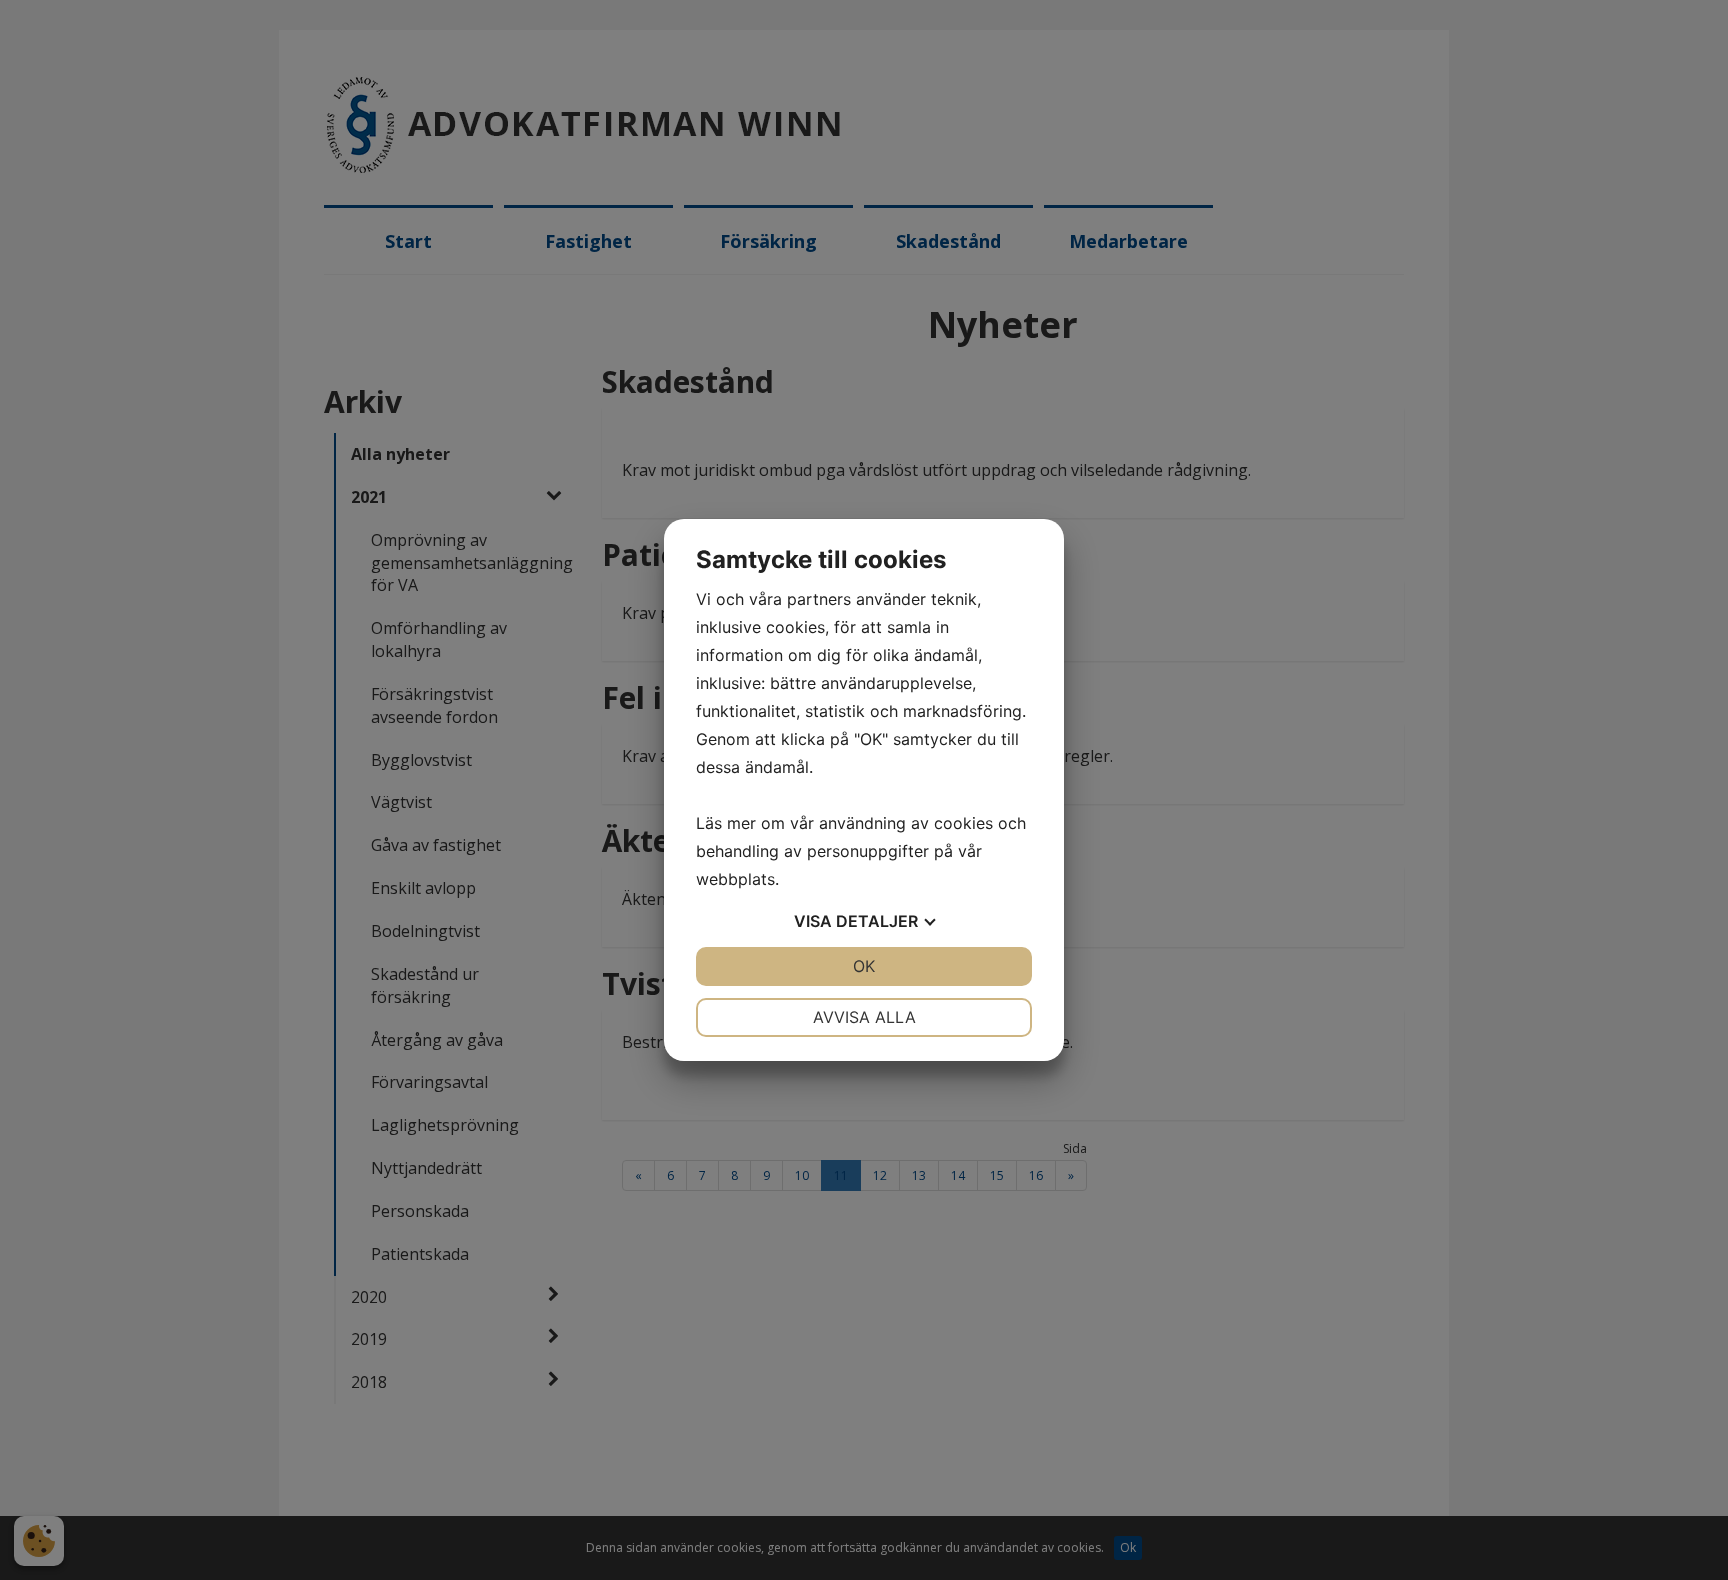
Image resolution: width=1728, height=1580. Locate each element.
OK (864, 966)
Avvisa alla (864, 1017)
